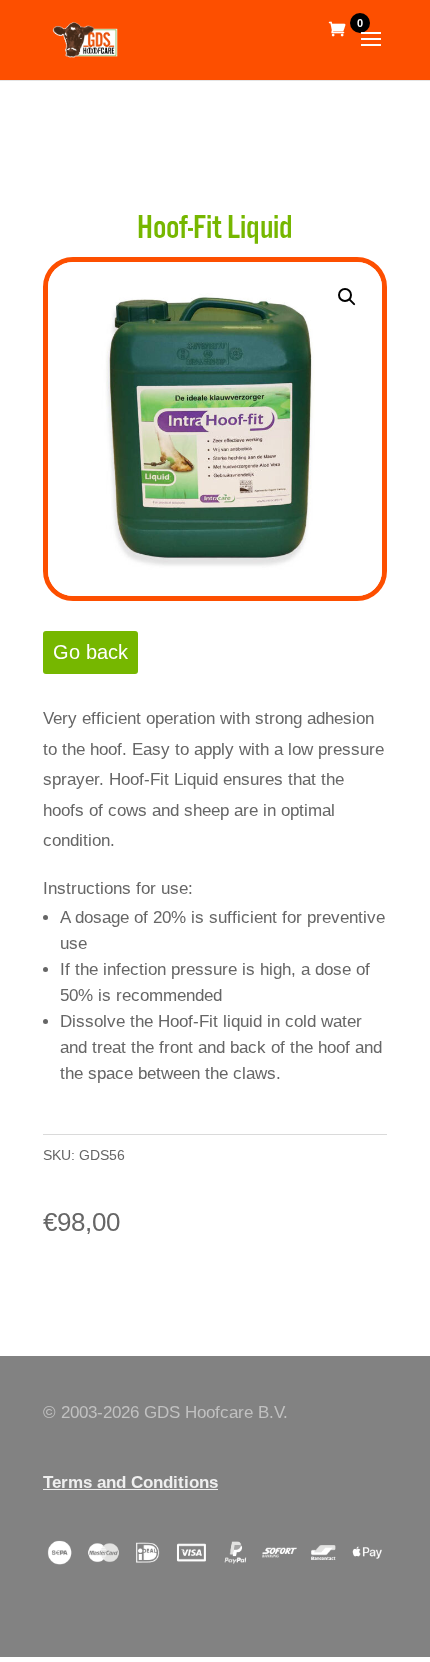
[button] (347, 297)
